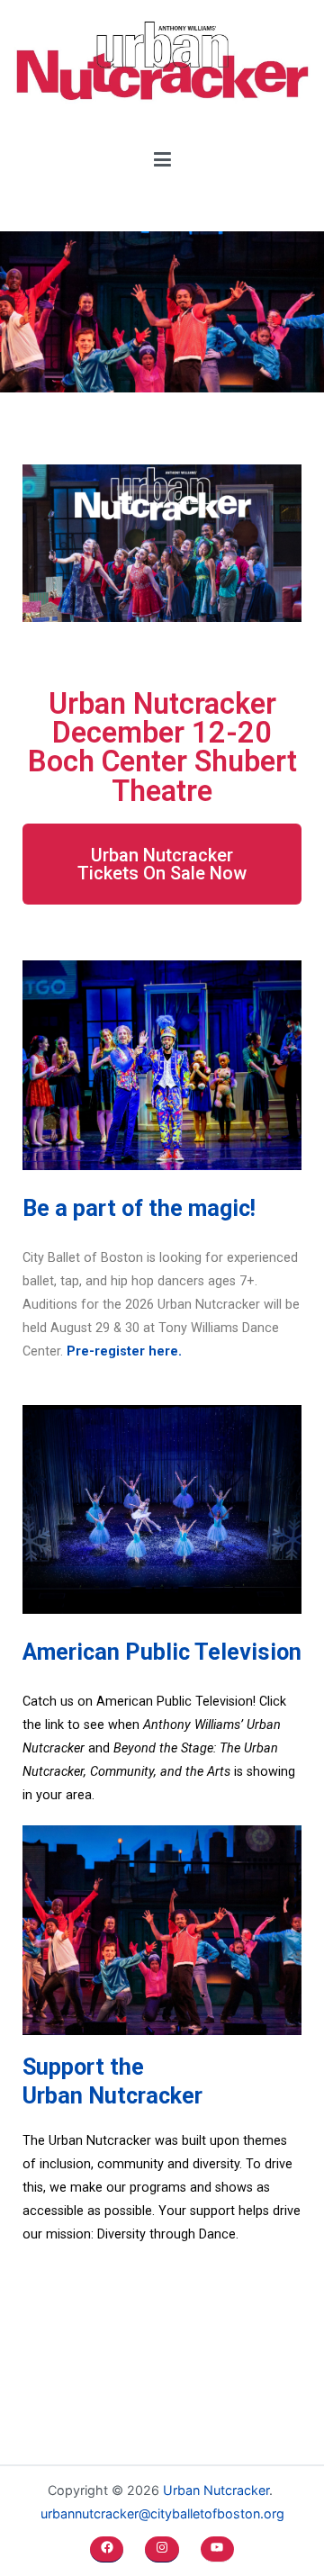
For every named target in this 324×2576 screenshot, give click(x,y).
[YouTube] (217, 2547)
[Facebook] (107, 2547)
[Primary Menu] (162, 160)
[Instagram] (162, 2547)
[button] (162, 864)
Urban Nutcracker (216, 2490)
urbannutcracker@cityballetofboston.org (162, 2513)
